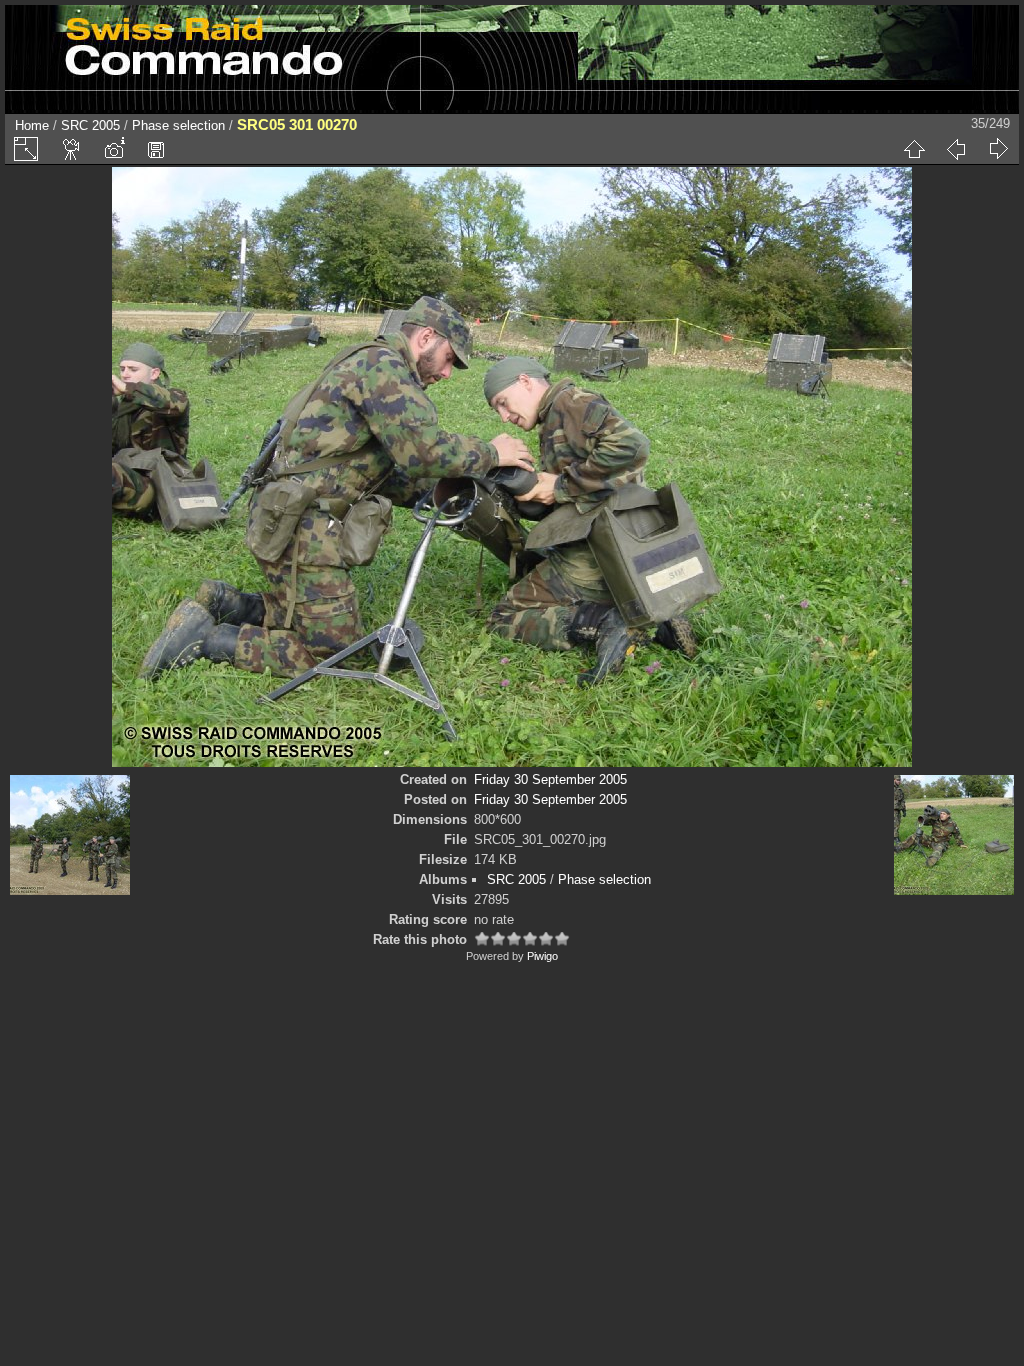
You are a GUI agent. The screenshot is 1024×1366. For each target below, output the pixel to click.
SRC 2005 (90, 125)
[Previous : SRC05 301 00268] (956, 149)
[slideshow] (72, 149)
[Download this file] (156, 149)
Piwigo (542, 956)
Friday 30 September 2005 (550, 779)
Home (32, 125)
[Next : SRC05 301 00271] (998, 149)
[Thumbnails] (914, 149)
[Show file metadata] (114, 149)
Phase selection (178, 125)
